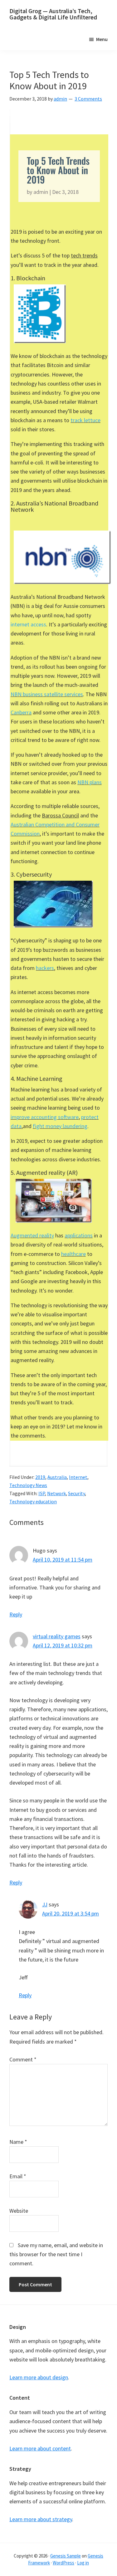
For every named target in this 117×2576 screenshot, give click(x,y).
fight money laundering (60, 1126)
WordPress (63, 2563)
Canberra (21, 712)
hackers (45, 968)
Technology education (33, 1501)
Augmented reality (32, 1235)
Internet (78, 1477)
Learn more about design (39, 2377)
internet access (28, 624)
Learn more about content (40, 2448)
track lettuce (85, 420)
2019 (40, 1477)
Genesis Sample (66, 2556)
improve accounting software (45, 1117)
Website (19, 2211)
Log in (83, 2563)
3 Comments (88, 99)
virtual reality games (57, 1636)
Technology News (28, 1485)
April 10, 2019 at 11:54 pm (63, 1560)
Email (18, 2176)
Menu (102, 39)
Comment (23, 2059)
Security (76, 1493)
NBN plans (90, 782)
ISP (42, 1493)
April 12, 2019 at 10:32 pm (63, 1645)
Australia (57, 1477)
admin (41, 192)
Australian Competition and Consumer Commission (55, 829)
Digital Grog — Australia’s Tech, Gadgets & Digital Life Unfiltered (53, 14)
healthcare (73, 1254)
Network (56, 1493)
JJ (45, 1904)
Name (18, 2142)
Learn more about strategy (41, 2519)
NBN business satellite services (47, 694)
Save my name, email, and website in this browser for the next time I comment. (56, 2254)
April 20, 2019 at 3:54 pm (71, 1913)
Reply (16, 1614)
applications (79, 1235)
